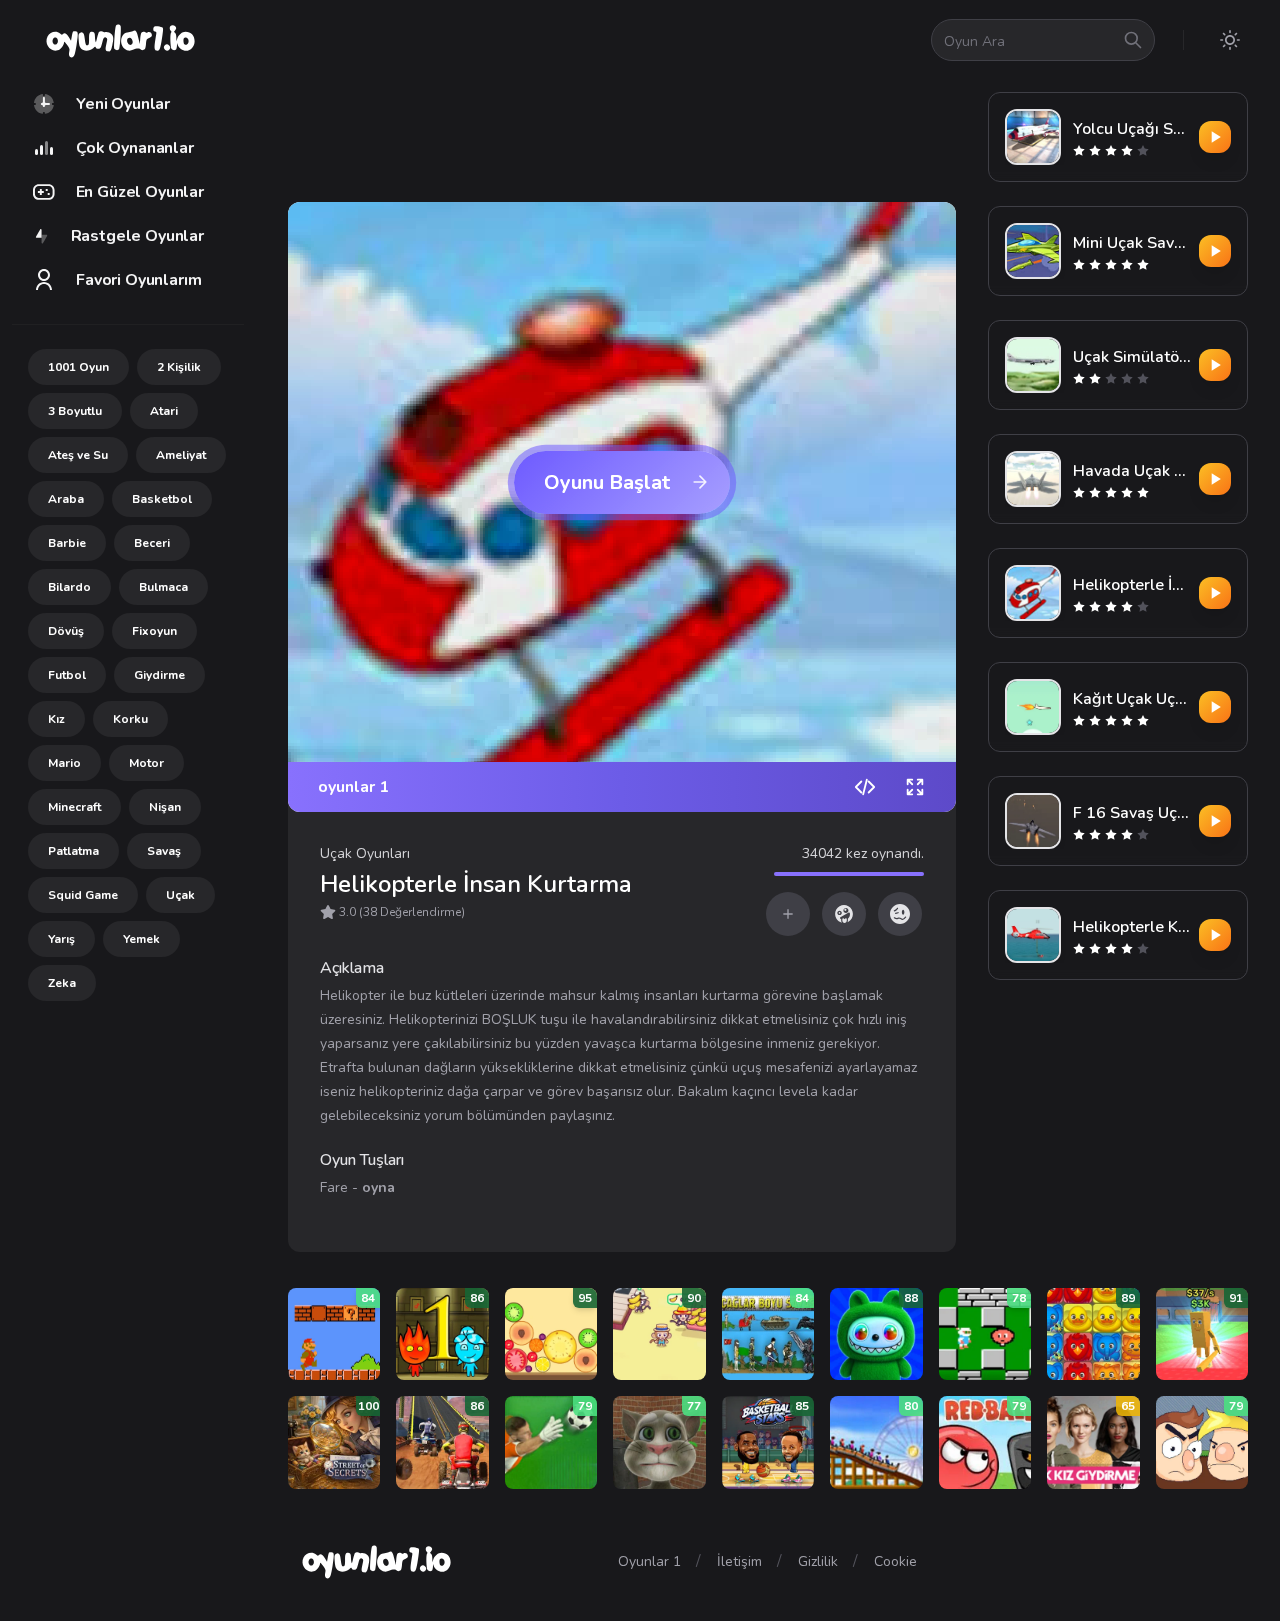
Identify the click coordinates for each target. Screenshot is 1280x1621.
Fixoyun (154, 631)
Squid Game (83, 895)
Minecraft (74, 807)
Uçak (180, 895)
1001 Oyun (78, 367)
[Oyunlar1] (118, 40)
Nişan (165, 807)
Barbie (67, 543)
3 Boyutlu (75, 411)
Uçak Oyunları (365, 853)
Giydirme (159, 675)
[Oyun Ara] (1133, 40)
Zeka (62, 983)
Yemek (141, 939)
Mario (64, 763)
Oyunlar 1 (649, 1561)
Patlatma (73, 851)
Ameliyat (181, 455)
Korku (130, 719)
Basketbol (162, 499)
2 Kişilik (179, 367)
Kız (56, 719)
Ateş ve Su (78, 455)
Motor (146, 763)
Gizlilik (818, 1561)
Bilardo (69, 587)
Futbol (67, 675)
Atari (164, 411)
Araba (66, 499)
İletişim (739, 1561)
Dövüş (66, 631)
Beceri (152, 543)
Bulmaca (163, 587)
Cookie (895, 1561)
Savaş (164, 851)
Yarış (61, 939)
